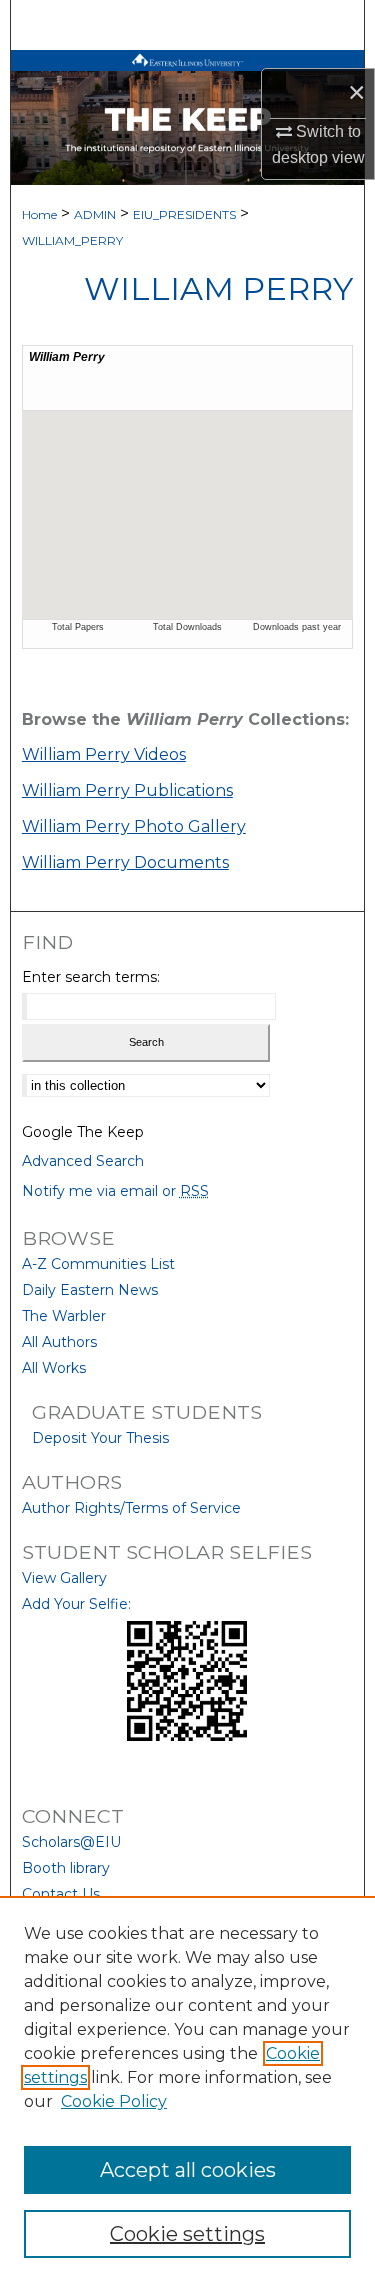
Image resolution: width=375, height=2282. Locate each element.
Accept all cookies (188, 2170)
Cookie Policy (114, 2101)
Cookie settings (187, 2234)
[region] (187, 2089)
